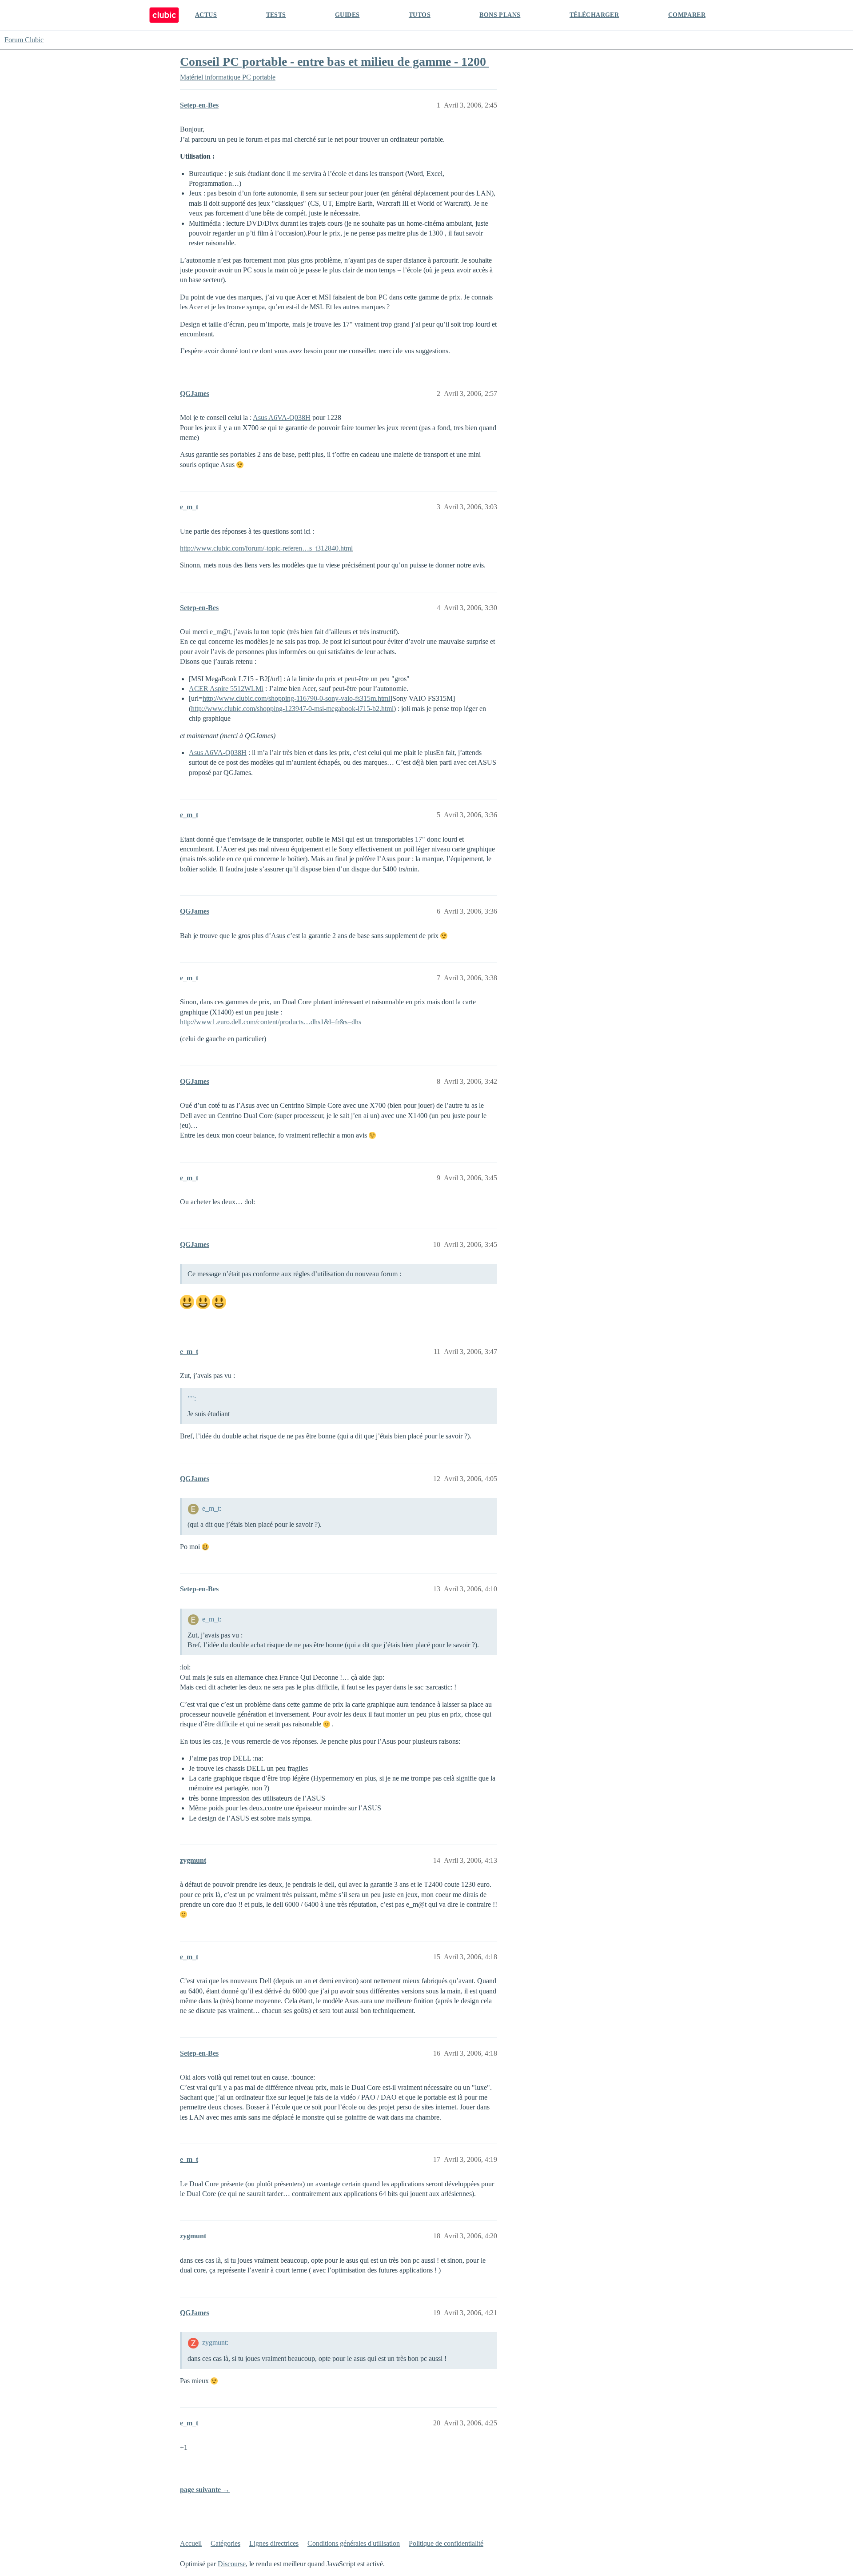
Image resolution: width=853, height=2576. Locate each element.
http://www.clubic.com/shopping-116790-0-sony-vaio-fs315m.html (296, 698)
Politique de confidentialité (446, 2543)
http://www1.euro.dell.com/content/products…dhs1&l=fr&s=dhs (271, 1022)
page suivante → (205, 2490)
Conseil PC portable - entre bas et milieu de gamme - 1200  (335, 62)
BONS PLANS (500, 15)
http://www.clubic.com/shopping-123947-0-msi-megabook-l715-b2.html (292, 709)
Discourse (232, 2564)
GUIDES (347, 15)
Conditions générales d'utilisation (354, 2543)
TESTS (276, 15)
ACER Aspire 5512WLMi (226, 689)
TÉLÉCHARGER (594, 15)
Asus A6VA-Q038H (282, 417)
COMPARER (687, 15)
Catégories (225, 2543)
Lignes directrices (274, 2543)
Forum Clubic (24, 40)
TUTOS (420, 15)
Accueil (191, 2543)
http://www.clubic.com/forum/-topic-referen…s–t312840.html (266, 548)
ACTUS (206, 15)
